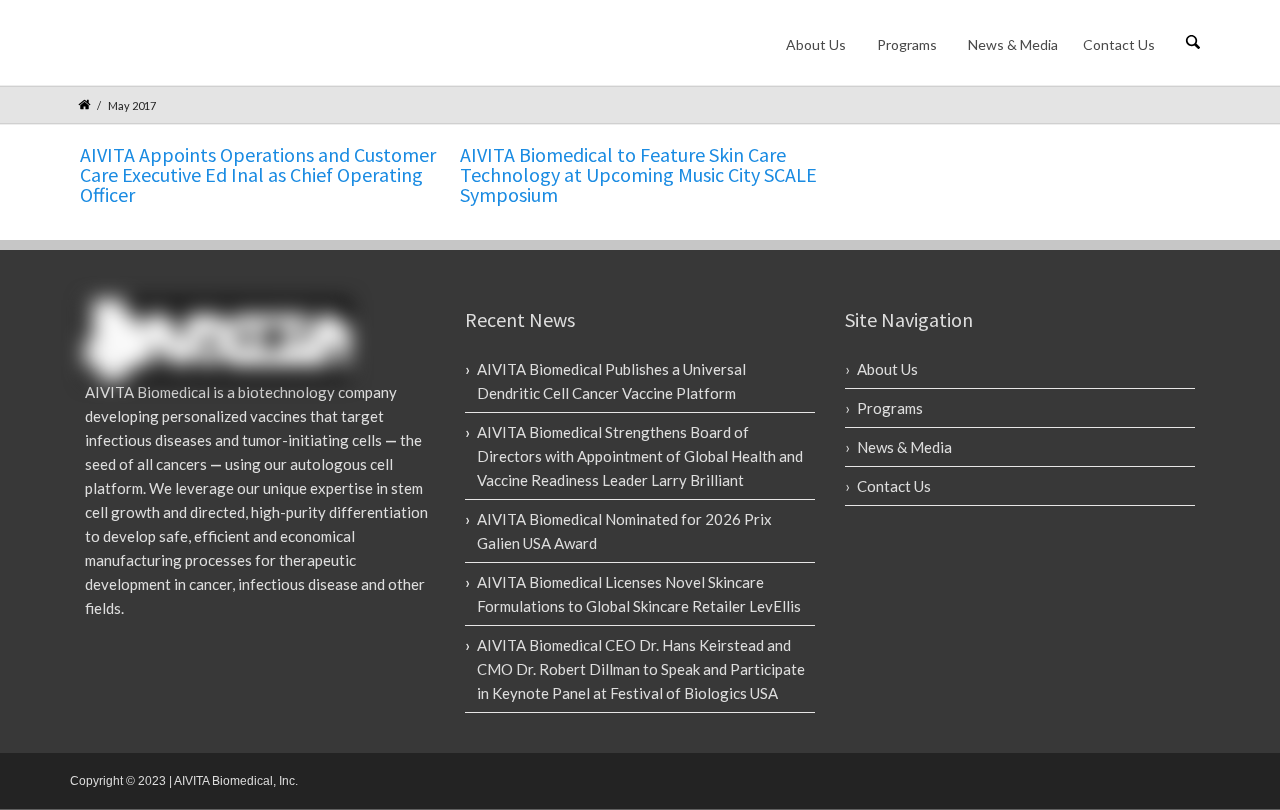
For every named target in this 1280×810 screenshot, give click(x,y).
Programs (907, 44)
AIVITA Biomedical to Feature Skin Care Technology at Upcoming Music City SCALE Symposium (638, 174)
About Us (816, 44)
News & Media (1013, 44)
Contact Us (1119, 44)
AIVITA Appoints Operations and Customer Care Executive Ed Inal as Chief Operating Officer (258, 174)
